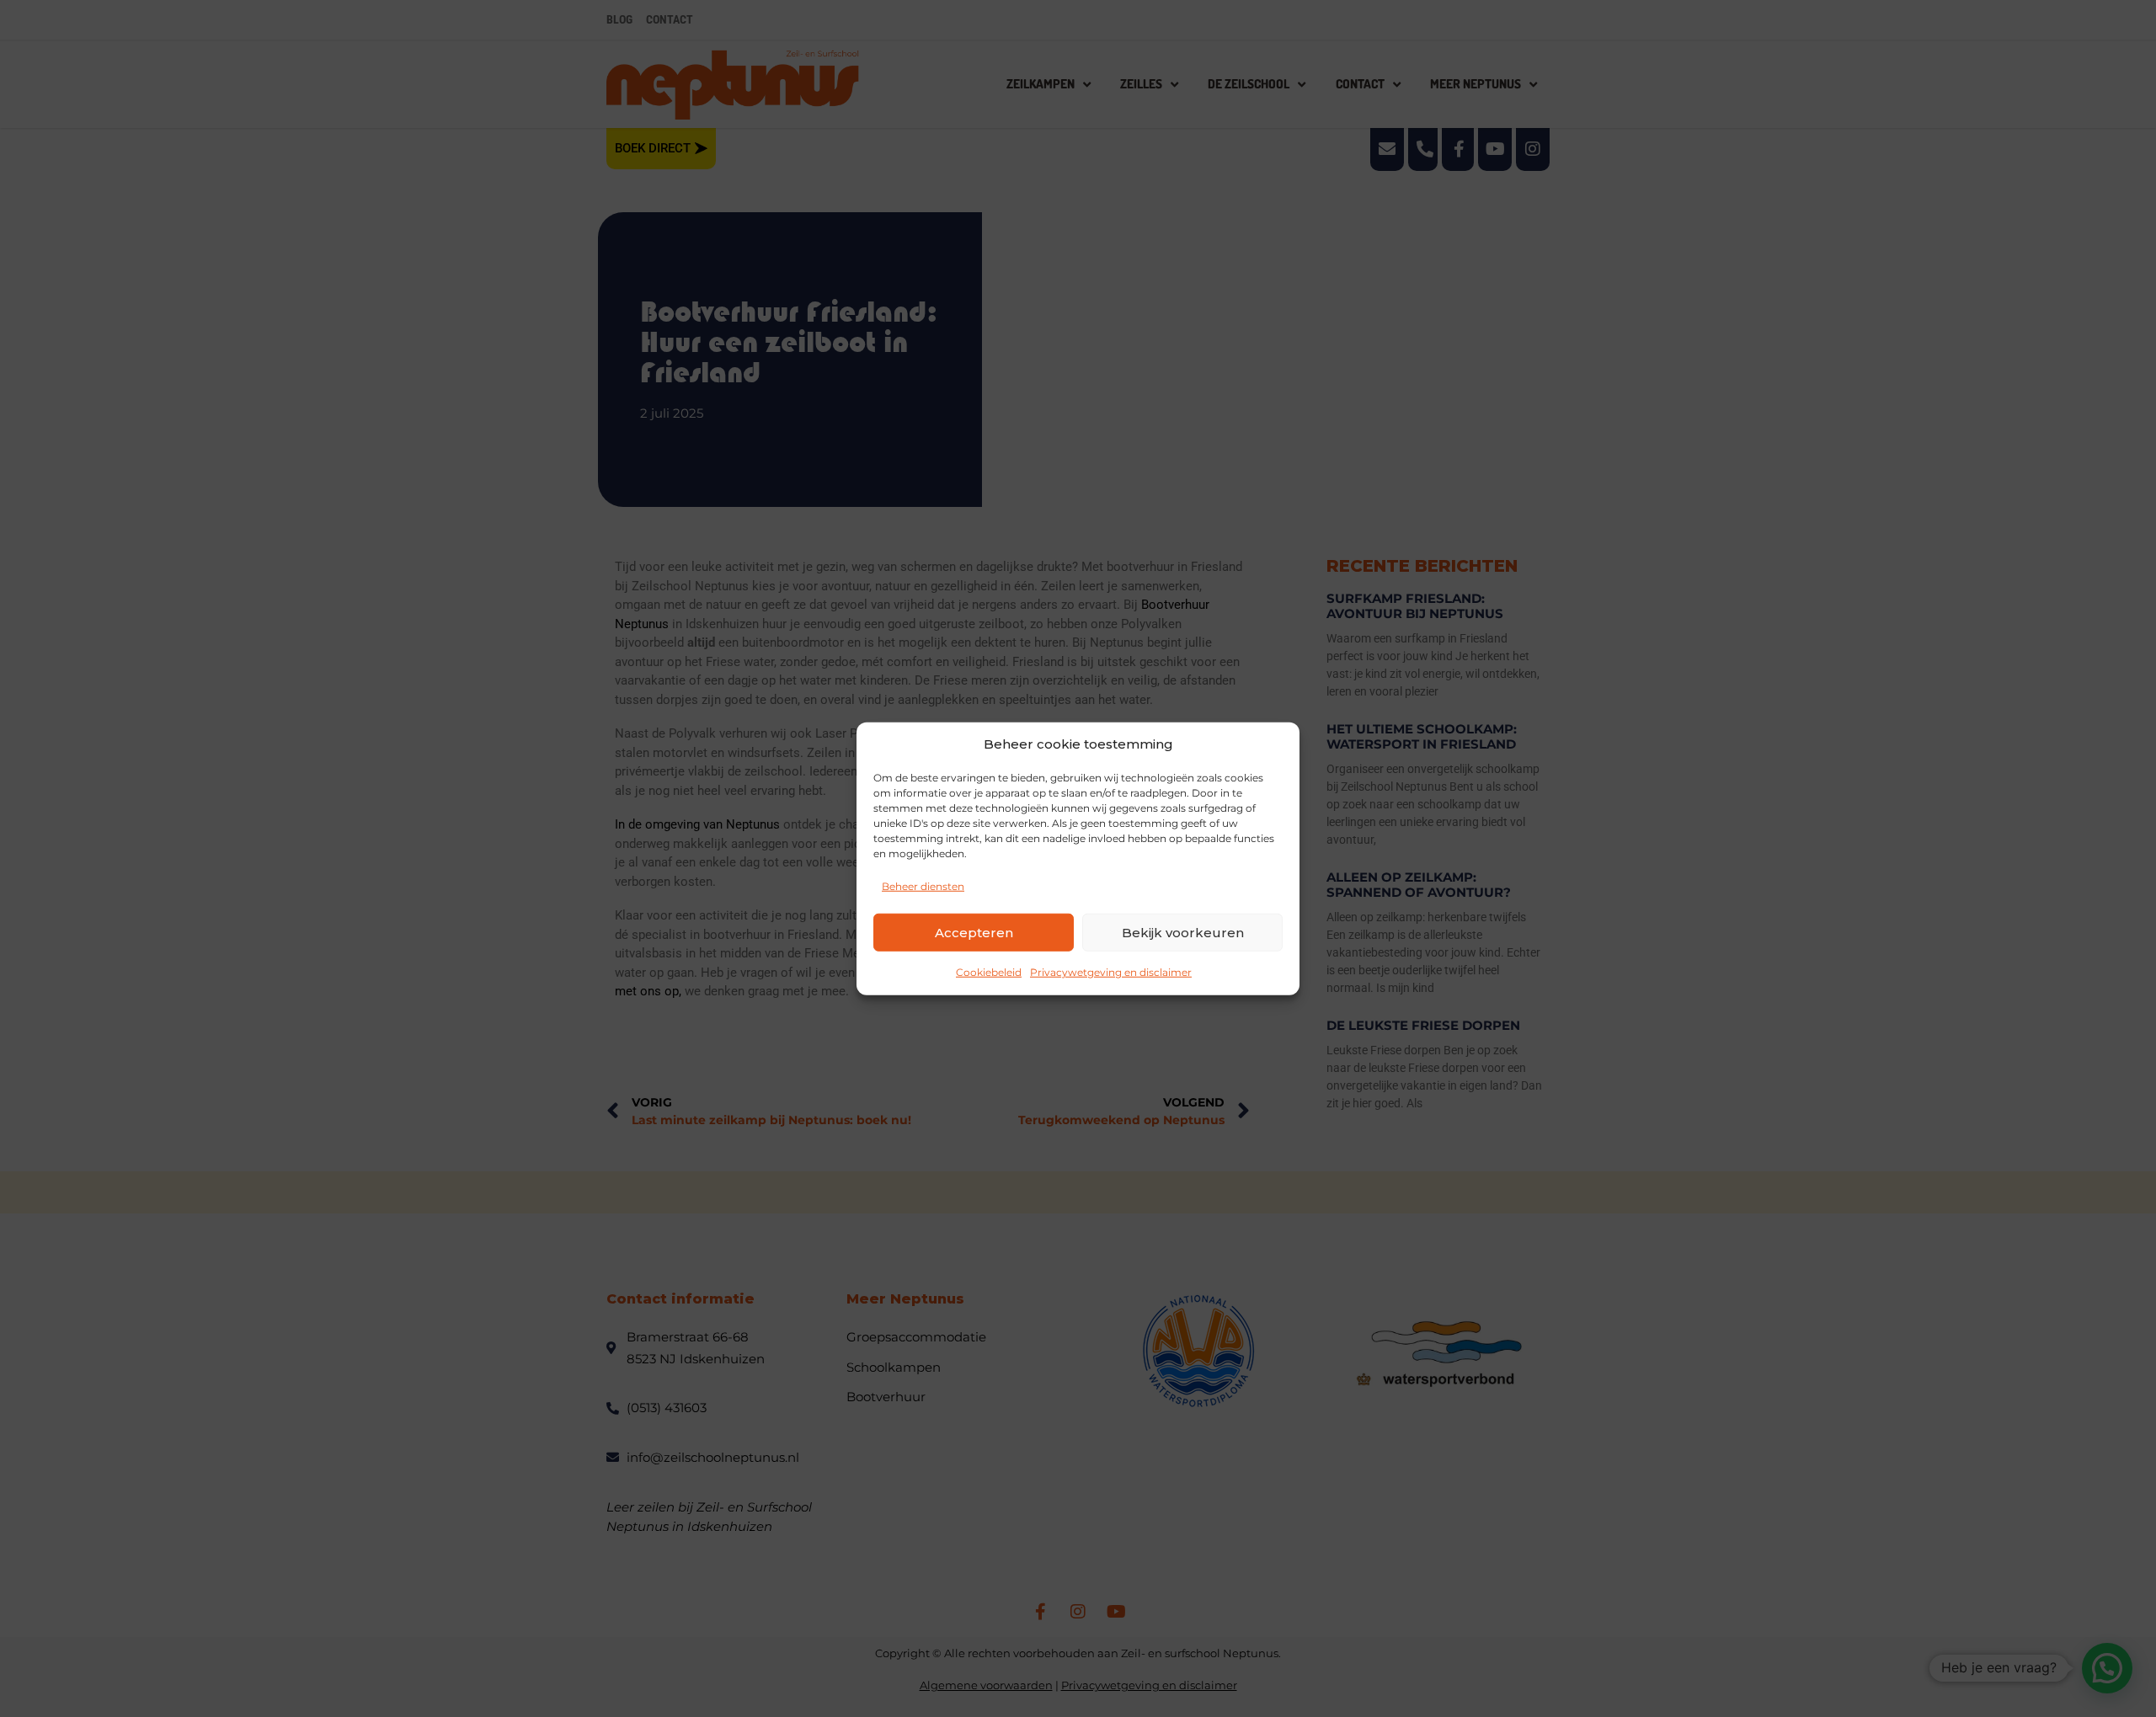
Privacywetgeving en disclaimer (1111, 972)
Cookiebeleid (989, 972)
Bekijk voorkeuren (1183, 932)
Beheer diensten (923, 886)
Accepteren (974, 932)
